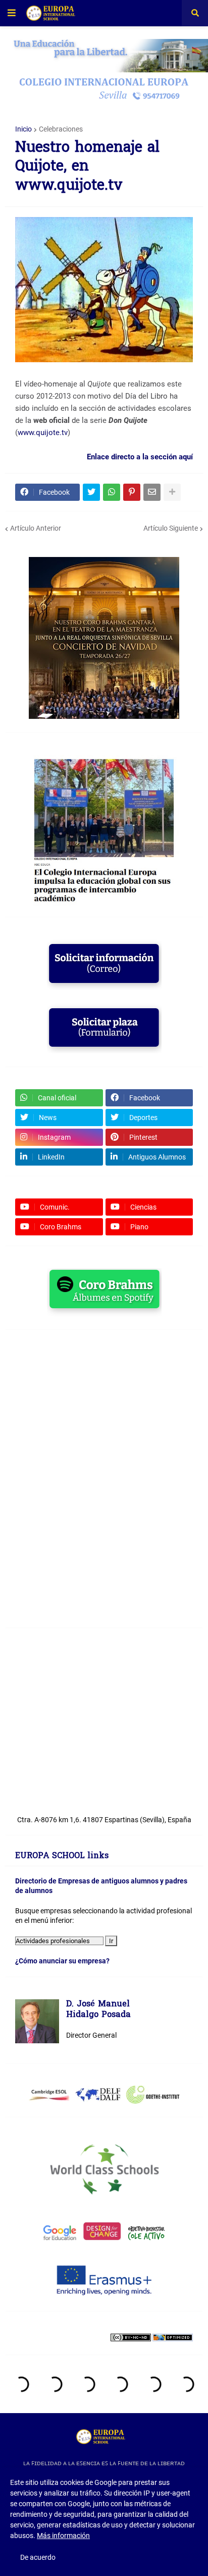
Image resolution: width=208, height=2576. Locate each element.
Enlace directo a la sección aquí (140, 457)
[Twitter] (91, 492)
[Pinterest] (132, 492)
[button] (12, 13)
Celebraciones (61, 129)
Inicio (23, 129)
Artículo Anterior (36, 528)
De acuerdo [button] (38, 2557)
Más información (63, 2536)
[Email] (152, 492)
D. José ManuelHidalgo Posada (98, 2010)
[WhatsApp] (112, 492)
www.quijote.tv (43, 433)
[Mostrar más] (172, 492)
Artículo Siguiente (171, 528)
